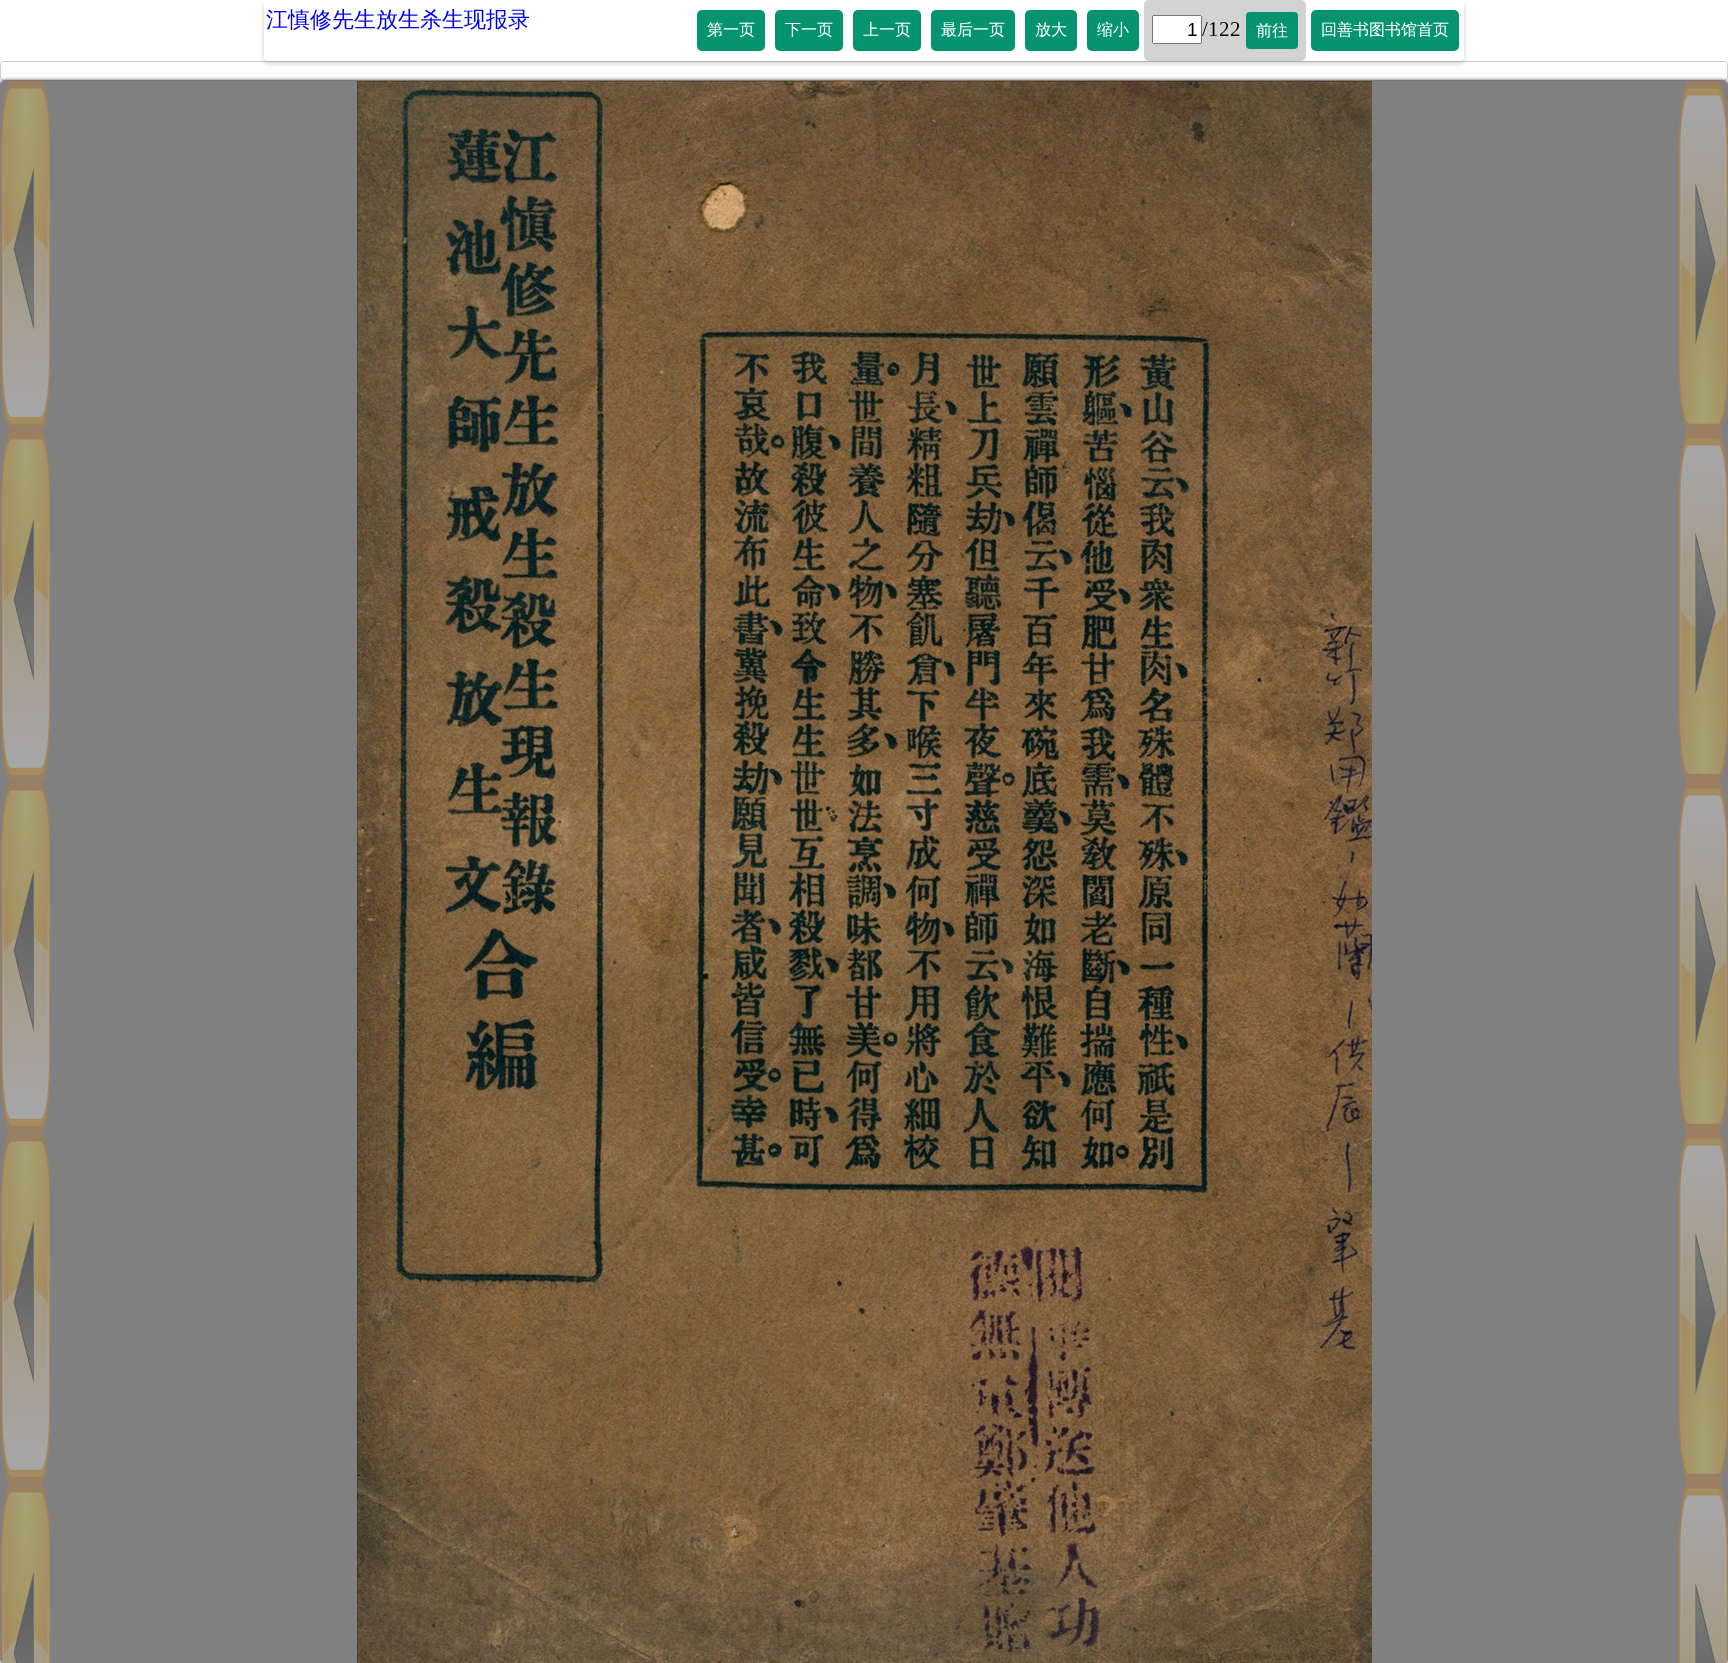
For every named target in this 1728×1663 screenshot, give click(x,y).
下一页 (809, 29)
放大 (1051, 29)
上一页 (887, 29)
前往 (1272, 30)
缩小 (1113, 29)
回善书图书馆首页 (1385, 29)
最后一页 (973, 29)
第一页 (731, 29)
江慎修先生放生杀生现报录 (398, 19)
